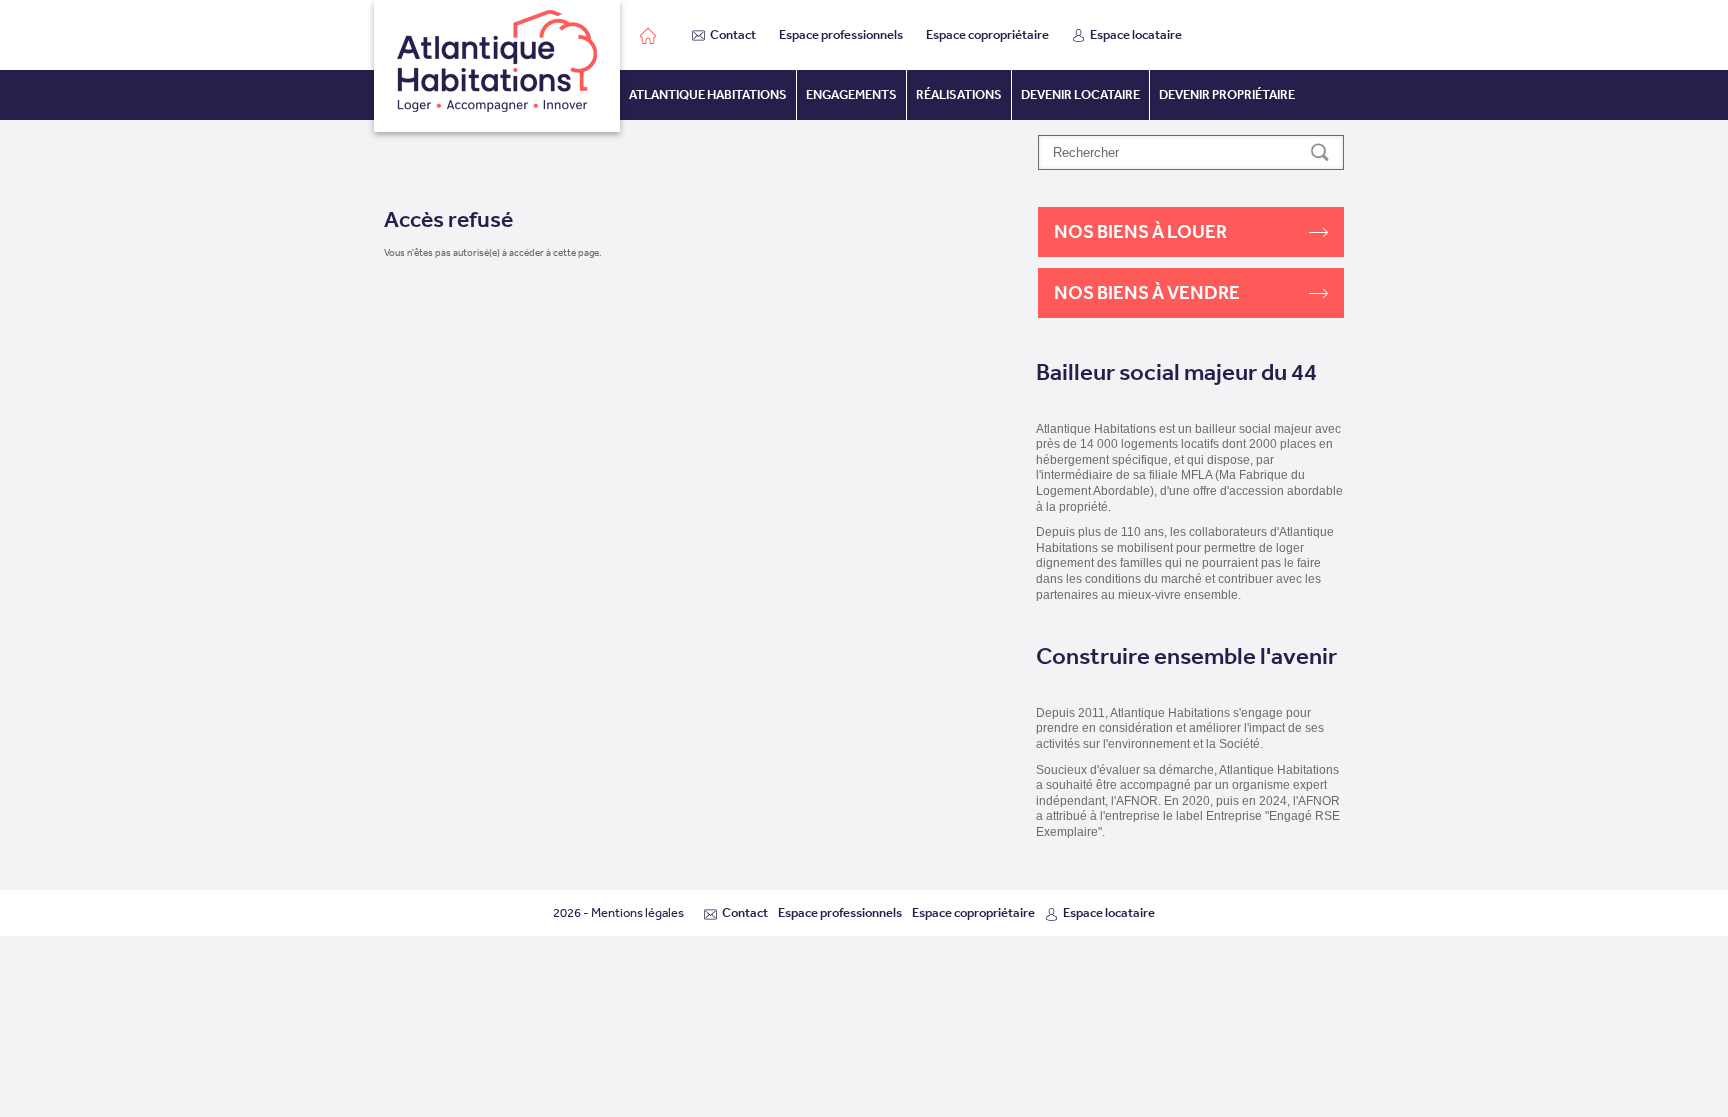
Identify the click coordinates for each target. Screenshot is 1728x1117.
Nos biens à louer (1140, 231)
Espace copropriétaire (987, 34)
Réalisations (959, 94)
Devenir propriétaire (1227, 94)
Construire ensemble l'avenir (1186, 656)
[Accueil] (497, 66)
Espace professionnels (841, 34)
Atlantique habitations (708, 94)
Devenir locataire (1080, 94)
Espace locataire (1136, 34)
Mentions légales (637, 912)
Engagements (851, 94)
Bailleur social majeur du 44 (1176, 372)
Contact (733, 34)
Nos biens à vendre (1147, 292)
